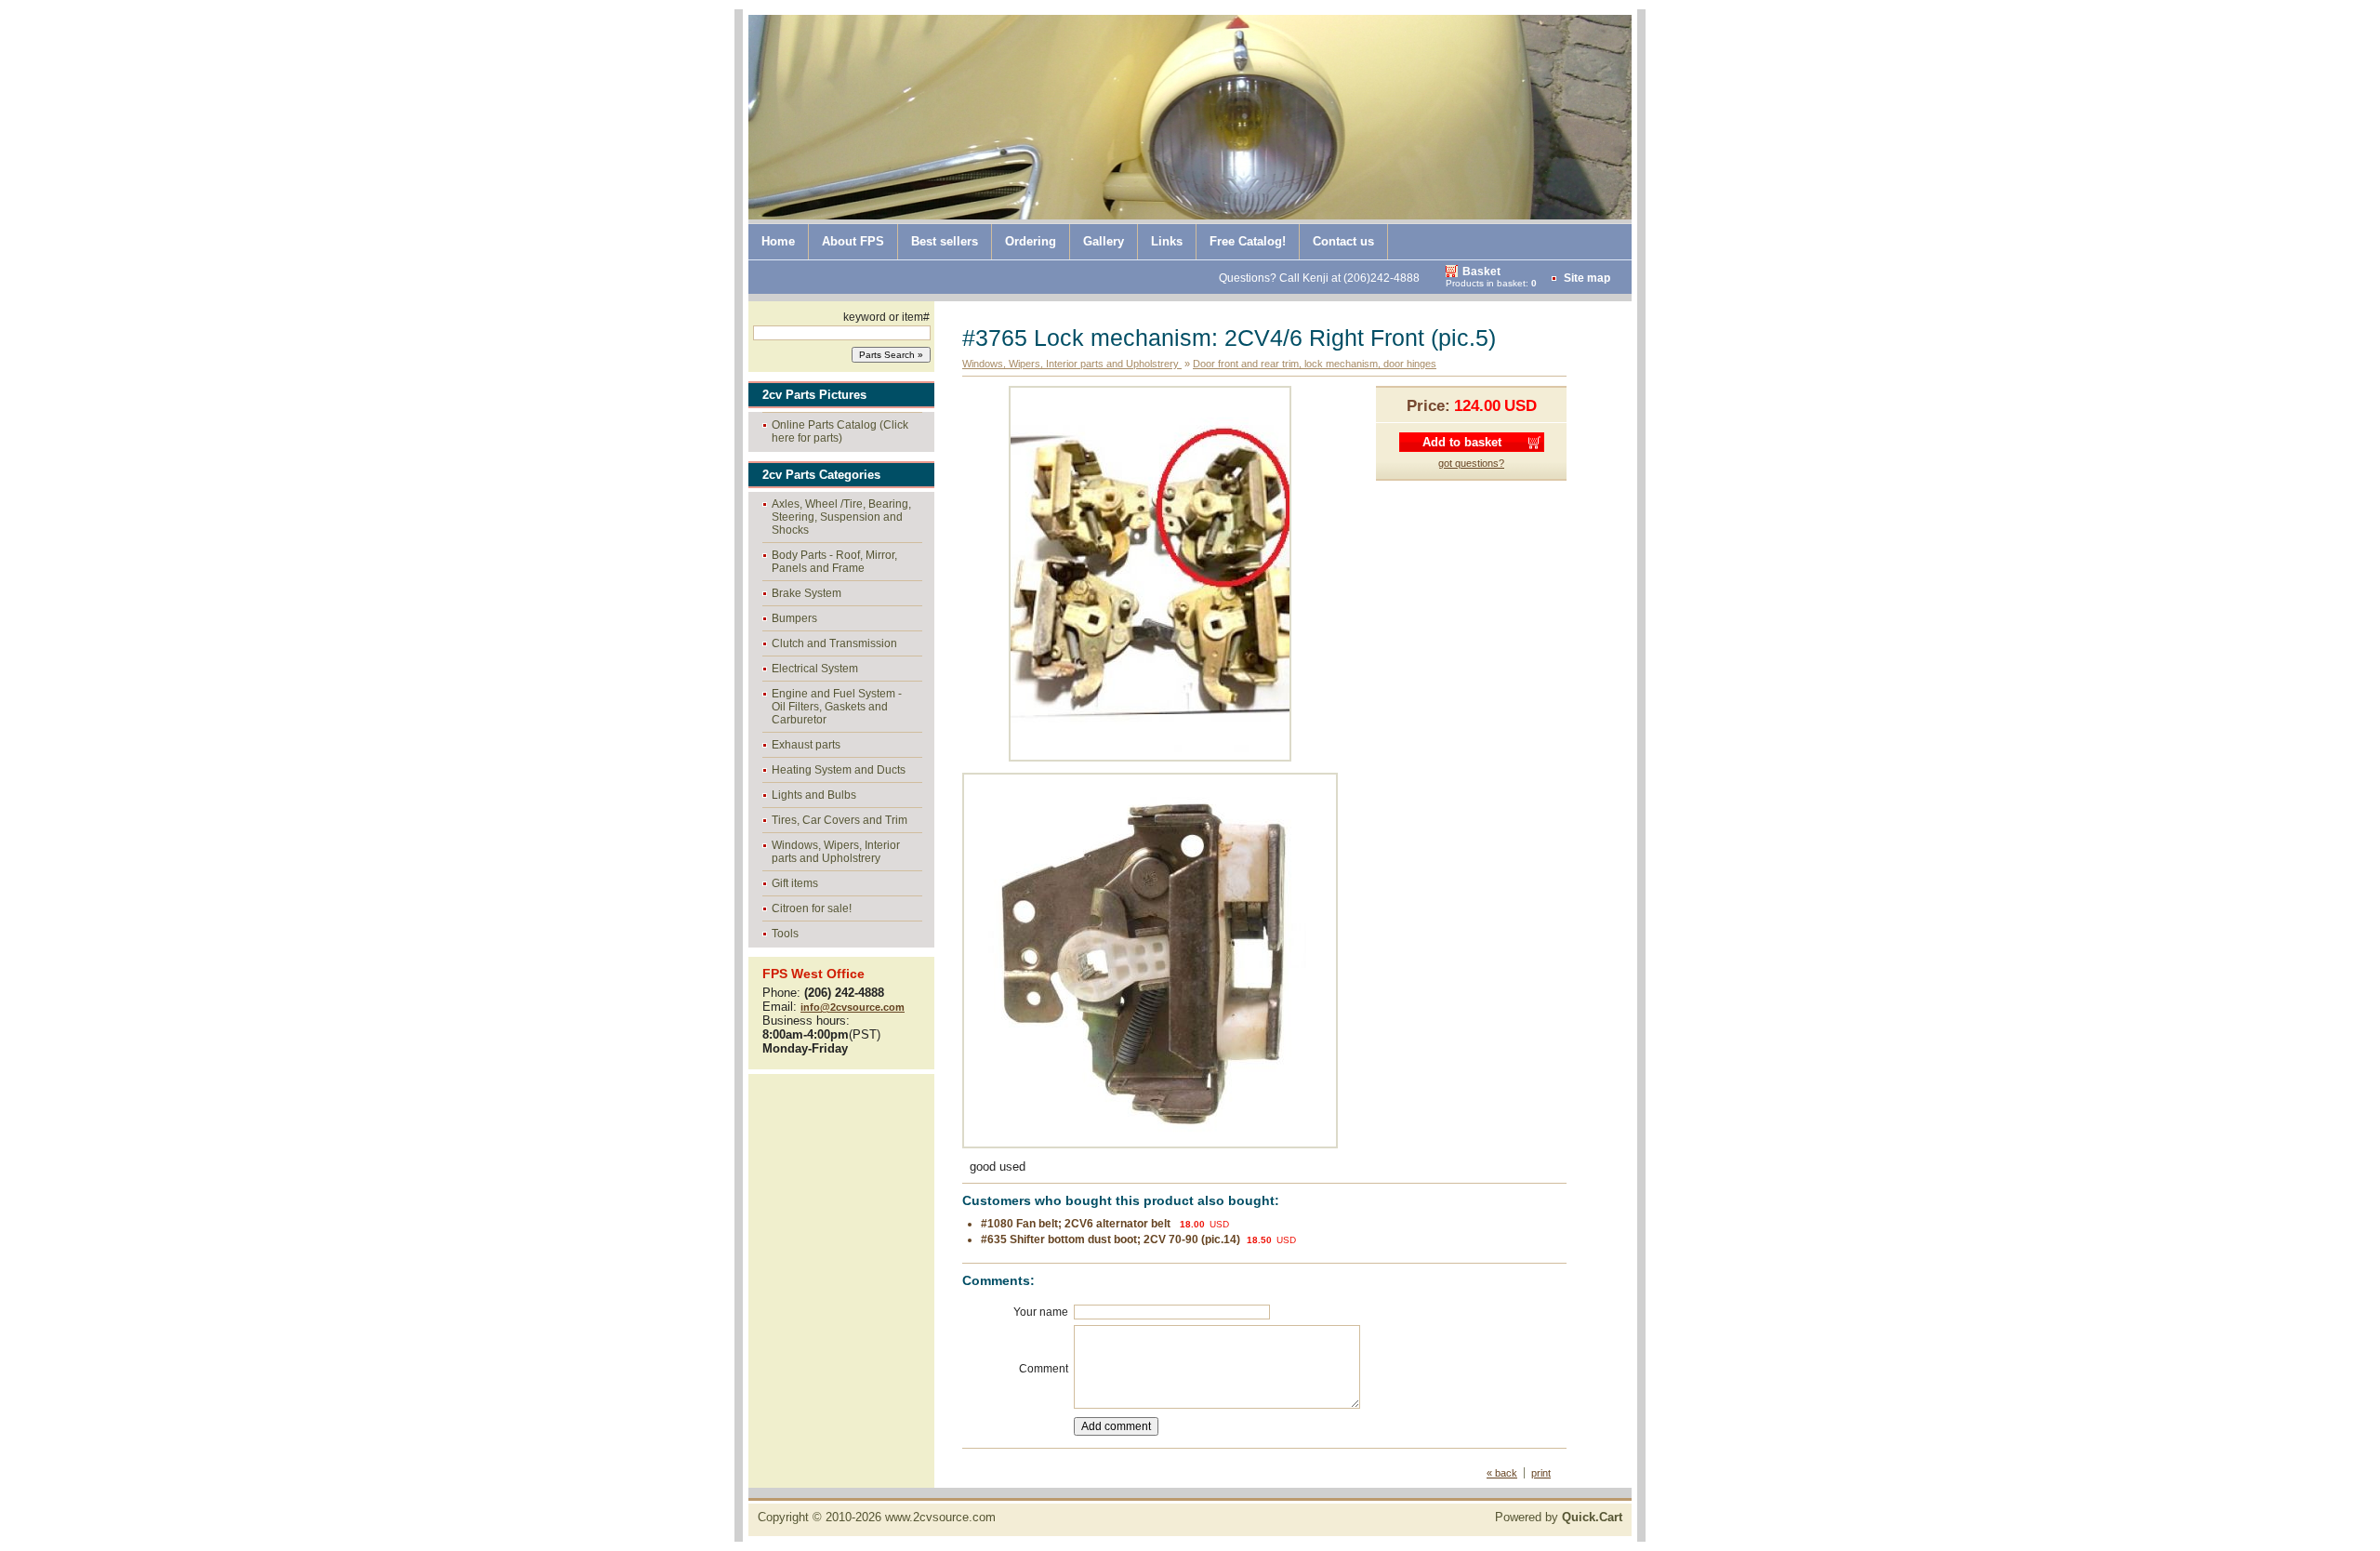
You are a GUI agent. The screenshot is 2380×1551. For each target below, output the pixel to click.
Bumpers (794, 618)
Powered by (1559, 1517)
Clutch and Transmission (834, 643)
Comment (1044, 1369)
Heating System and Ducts (839, 770)
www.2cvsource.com (940, 1517)
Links (1167, 241)
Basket (1481, 272)
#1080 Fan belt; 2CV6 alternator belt (1077, 1224)
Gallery (1104, 241)
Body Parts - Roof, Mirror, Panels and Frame (834, 562)
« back (1502, 1473)
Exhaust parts (806, 745)
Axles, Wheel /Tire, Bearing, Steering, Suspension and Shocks (841, 517)
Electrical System (815, 669)
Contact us (1343, 241)
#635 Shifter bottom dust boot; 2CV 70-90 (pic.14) (1111, 1239)
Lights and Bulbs (814, 795)
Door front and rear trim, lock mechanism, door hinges (1315, 364)
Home (778, 241)
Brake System (807, 593)
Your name (1041, 1312)
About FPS (853, 241)
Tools (785, 934)
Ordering (1031, 241)
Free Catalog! (1248, 241)
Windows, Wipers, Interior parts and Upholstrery (836, 852)
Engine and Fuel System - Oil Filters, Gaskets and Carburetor (837, 707)
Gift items (795, 883)
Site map (1587, 278)
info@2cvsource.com (853, 1007)
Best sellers (945, 241)
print (1541, 1473)
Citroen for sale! (812, 908)
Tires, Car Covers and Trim (840, 820)
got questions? (1471, 463)
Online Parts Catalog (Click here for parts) (840, 431)
